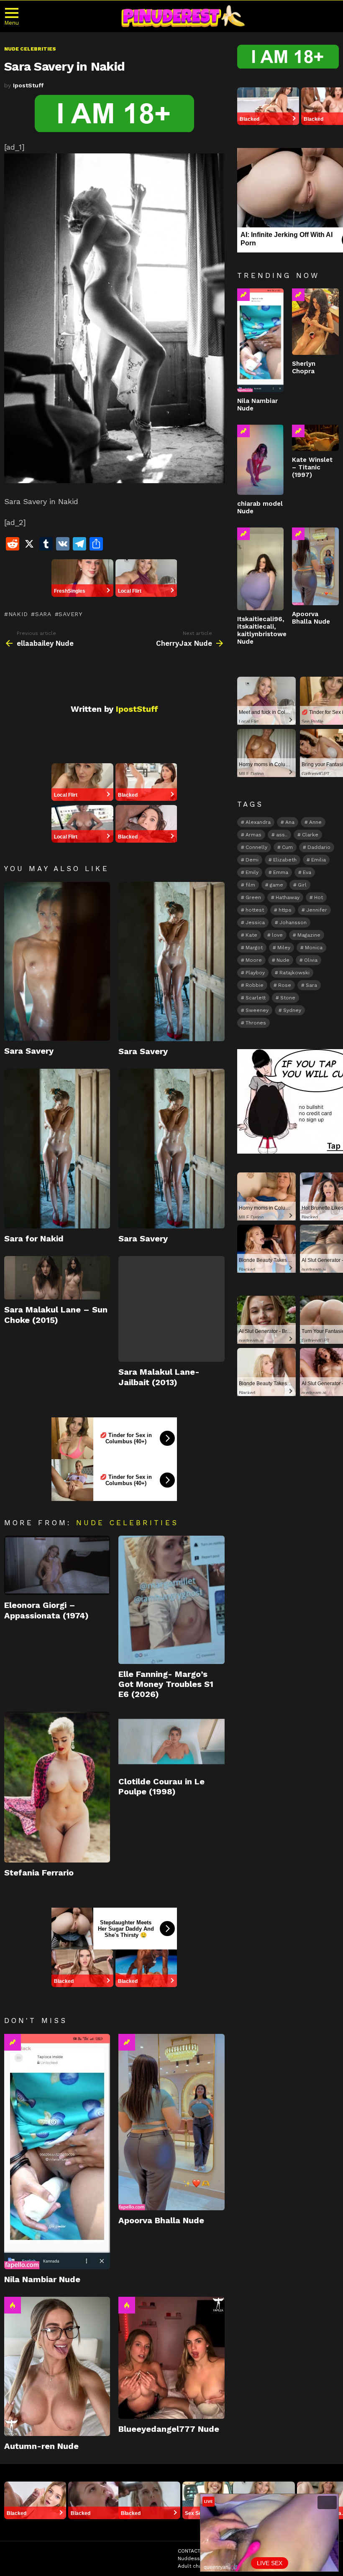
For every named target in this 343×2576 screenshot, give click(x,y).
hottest (255, 910)
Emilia (319, 860)
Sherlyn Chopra (304, 367)
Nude (283, 960)
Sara (43, 614)
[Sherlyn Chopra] (315, 322)
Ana (290, 822)
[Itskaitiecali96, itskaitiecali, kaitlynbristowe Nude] (261, 569)
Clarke (310, 835)
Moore (254, 960)
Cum (287, 847)
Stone (288, 998)
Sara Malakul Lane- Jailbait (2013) (159, 1377)
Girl (302, 885)
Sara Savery (29, 1051)
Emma (281, 872)
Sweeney (257, 1010)
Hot (13, 2305)
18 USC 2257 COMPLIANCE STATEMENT (265, 2551)
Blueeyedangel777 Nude (169, 2429)
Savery (70, 614)
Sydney (292, 1010)
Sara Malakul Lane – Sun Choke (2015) (56, 1315)
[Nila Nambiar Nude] (57, 2152)
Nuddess (189, 2558)
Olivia (311, 960)
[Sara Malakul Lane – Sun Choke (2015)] (57, 1278)
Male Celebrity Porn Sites (289, 2558)
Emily (252, 872)
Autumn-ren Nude (41, 2446)
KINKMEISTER (266, 2566)
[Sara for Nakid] (57, 1148)
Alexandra (258, 822)
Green (253, 897)
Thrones (256, 1023)
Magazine (309, 935)
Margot (254, 948)
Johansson (293, 922)
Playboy (255, 973)
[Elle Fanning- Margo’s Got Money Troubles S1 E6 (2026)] (171, 1600)
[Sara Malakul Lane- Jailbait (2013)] (171, 1309)
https (285, 910)
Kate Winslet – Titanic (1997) (312, 467)
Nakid (18, 614)
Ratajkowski (294, 973)
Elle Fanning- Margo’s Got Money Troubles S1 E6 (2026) (166, 1684)
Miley (284, 948)
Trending (13, 2042)
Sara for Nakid (34, 1238)
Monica (314, 948)
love (277, 935)
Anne (315, 822)
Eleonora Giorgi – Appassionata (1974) (46, 1610)
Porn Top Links (228, 2558)
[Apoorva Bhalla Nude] (171, 2122)
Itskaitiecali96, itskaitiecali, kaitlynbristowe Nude (262, 630)
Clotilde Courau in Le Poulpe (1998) (161, 1786)
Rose (285, 985)
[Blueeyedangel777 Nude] (171, 2358)
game (276, 885)
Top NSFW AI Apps (316, 2566)
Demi (252, 860)
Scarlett (256, 998)
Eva (307, 872)
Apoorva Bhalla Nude (161, 2220)
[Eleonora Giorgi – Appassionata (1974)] (57, 1565)
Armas (253, 835)
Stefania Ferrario (39, 1873)
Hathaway (288, 897)
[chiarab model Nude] (261, 460)
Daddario (319, 847)
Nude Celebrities (127, 1523)
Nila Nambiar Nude (42, 2279)
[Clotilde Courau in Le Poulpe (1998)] (171, 1741)
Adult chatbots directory (209, 2566)
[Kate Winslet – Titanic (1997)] (315, 438)
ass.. (282, 835)
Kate (251, 935)
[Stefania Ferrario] (57, 1787)
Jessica (255, 922)
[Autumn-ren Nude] (57, 2367)
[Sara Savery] (57, 961)
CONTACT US (193, 2551)
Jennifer (317, 910)
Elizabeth (285, 860)
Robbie (255, 985)
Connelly (256, 847)
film (250, 885)
